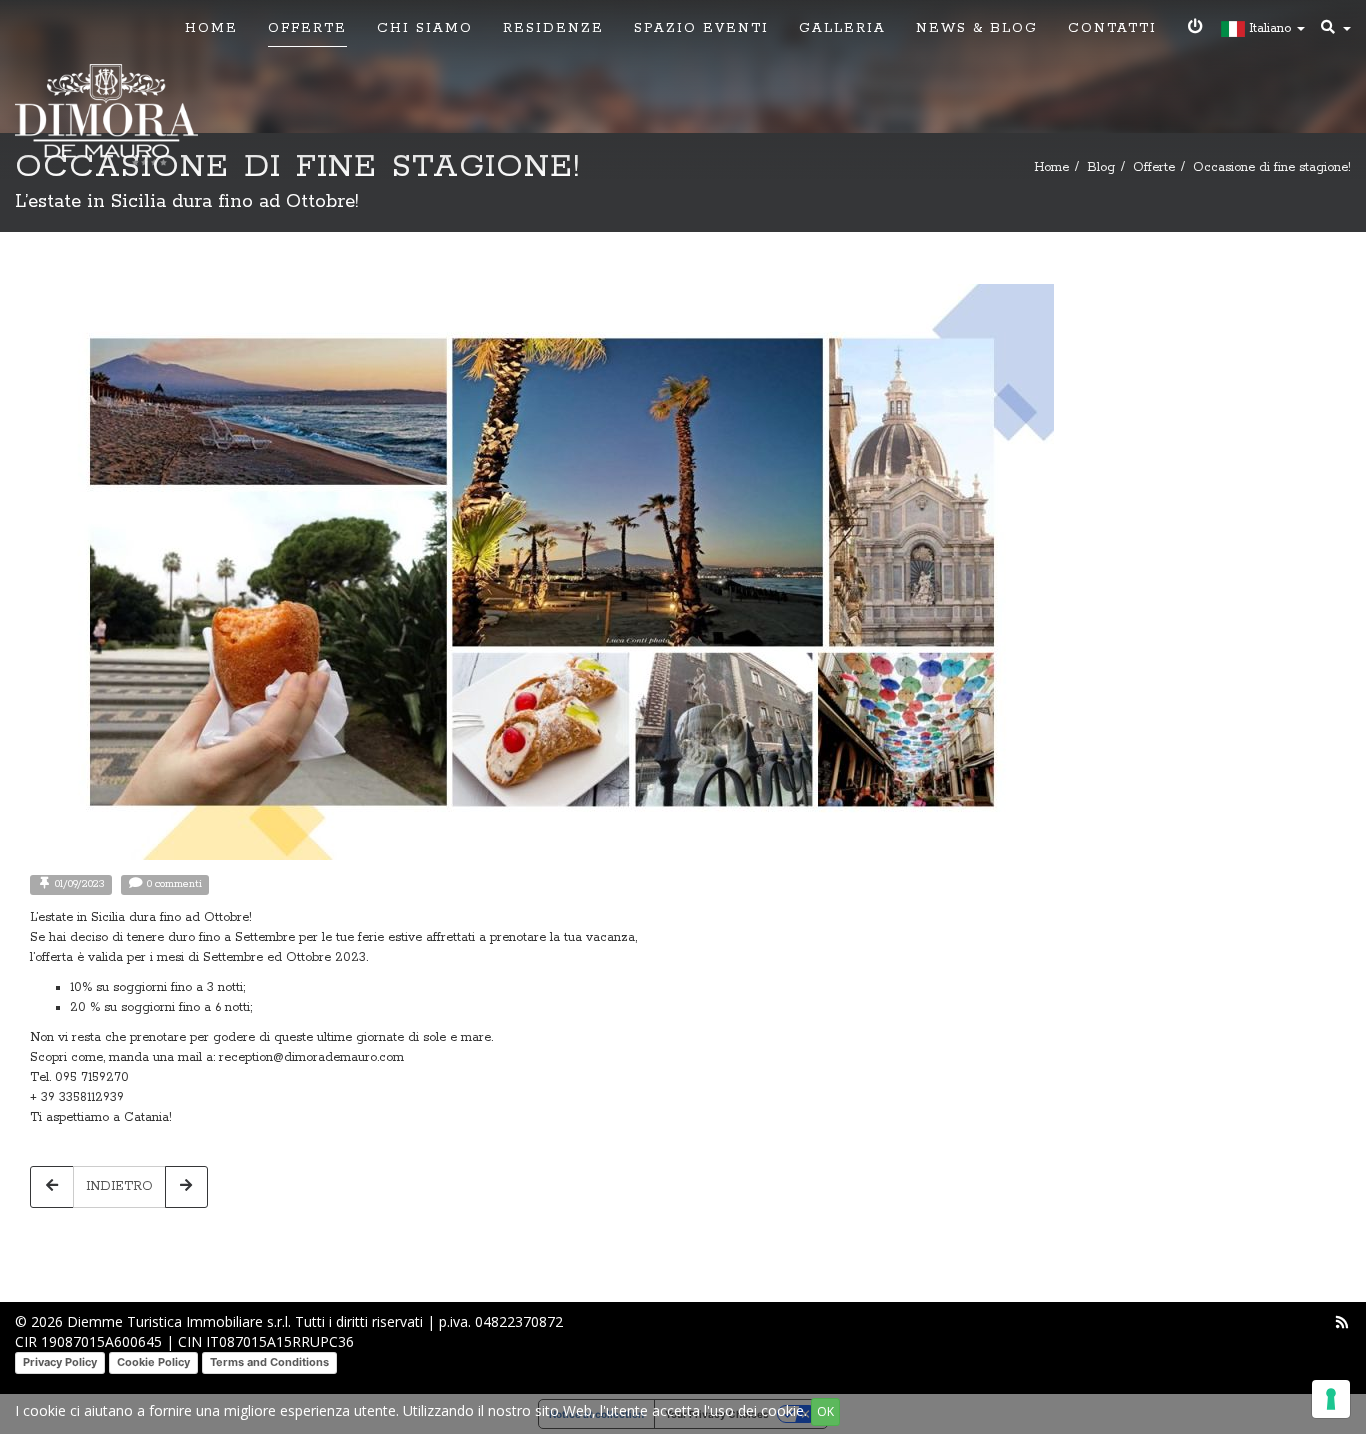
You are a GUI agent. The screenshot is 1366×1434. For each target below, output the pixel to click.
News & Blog (977, 28)
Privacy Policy (60, 1362)
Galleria (842, 28)
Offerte (307, 28)
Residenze (553, 28)
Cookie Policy (153, 1362)
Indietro (119, 1186)
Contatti (1112, 28)
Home (211, 28)
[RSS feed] (1342, 1321)
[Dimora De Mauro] (106, 116)
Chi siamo (425, 28)
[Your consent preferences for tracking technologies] (1331, 1399)
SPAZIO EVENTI (701, 28)
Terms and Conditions (269, 1362)
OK (825, 1411)
